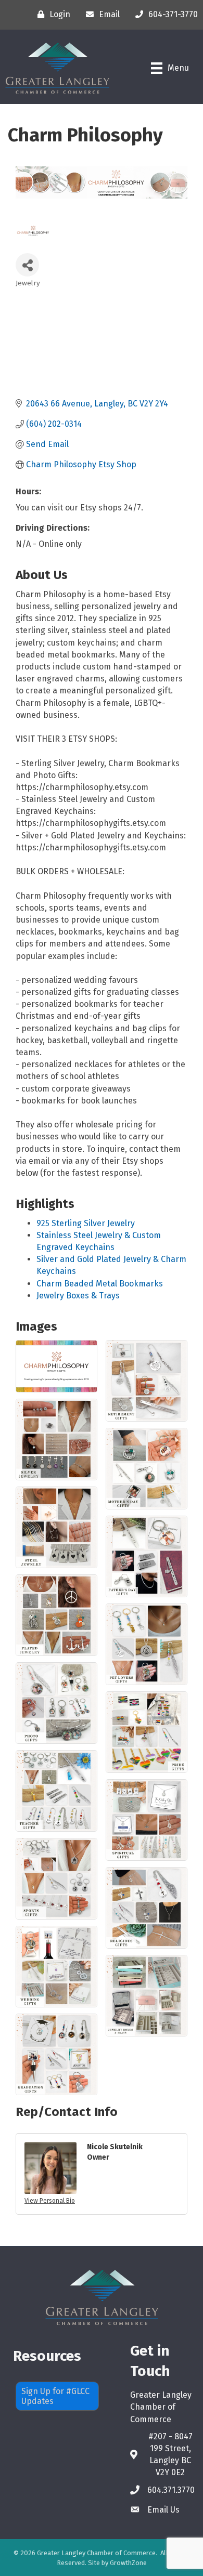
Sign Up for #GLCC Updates (55, 2396)
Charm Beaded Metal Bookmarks (100, 1284)
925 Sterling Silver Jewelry (86, 1223)
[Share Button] (27, 265)
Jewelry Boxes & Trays (78, 1296)
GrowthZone (128, 2563)
